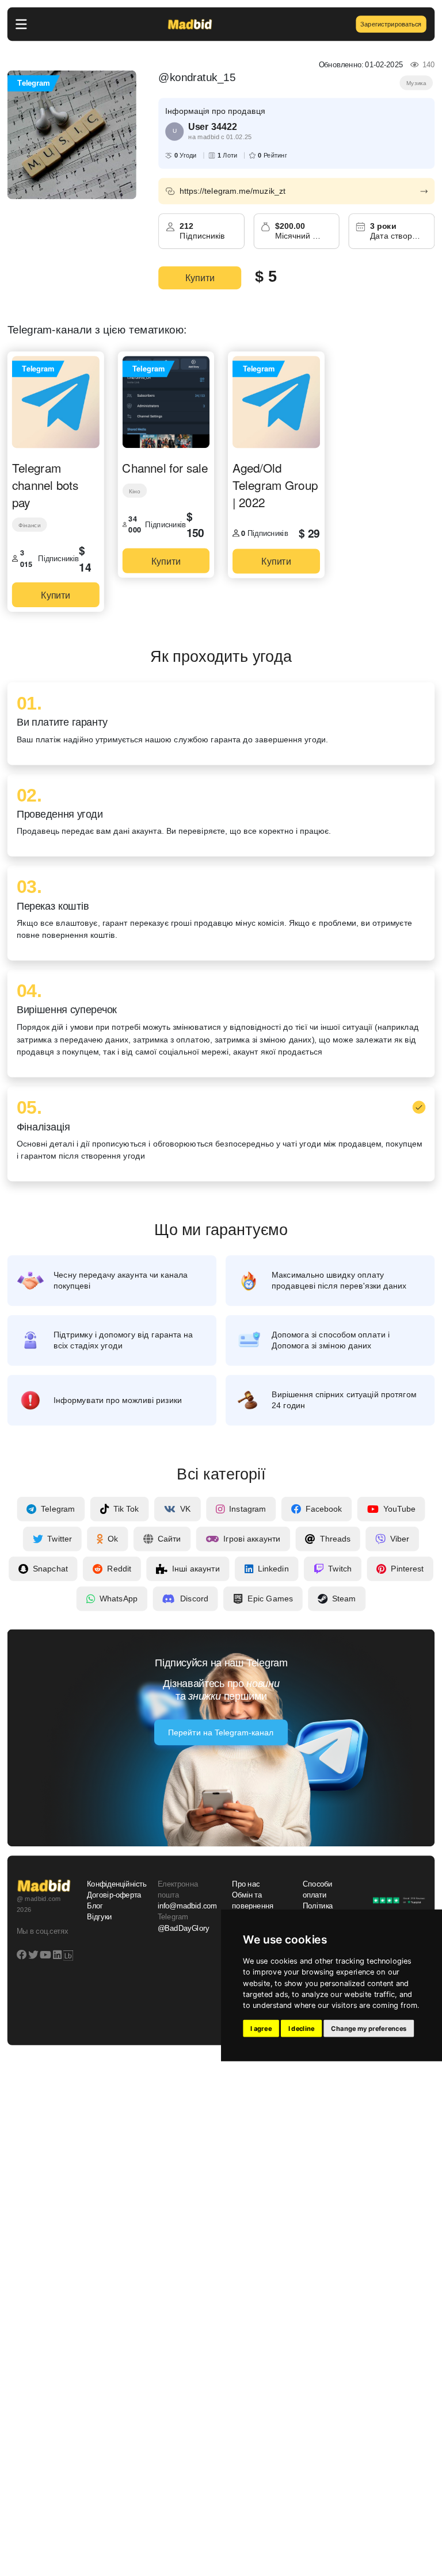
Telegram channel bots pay (45, 484)
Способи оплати (318, 1890)
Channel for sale (165, 467)
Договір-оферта (114, 1895)
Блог (95, 1906)
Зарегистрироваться (391, 24)
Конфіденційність (115, 1884)
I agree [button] (261, 2029)
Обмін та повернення (253, 1901)
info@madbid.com (187, 1906)
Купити (200, 278)
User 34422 (212, 126)
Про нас (246, 1884)
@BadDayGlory (184, 1929)
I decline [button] (302, 2029)
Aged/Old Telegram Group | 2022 (275, 484)
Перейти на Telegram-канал (221, 1732)
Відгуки (99, 1917)
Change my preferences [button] (369, 2029)
